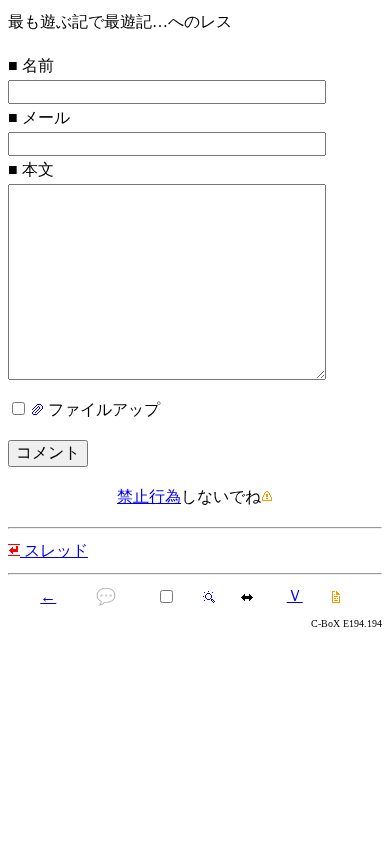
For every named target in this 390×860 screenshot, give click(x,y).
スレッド (54, 550)
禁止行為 (149, 496)
